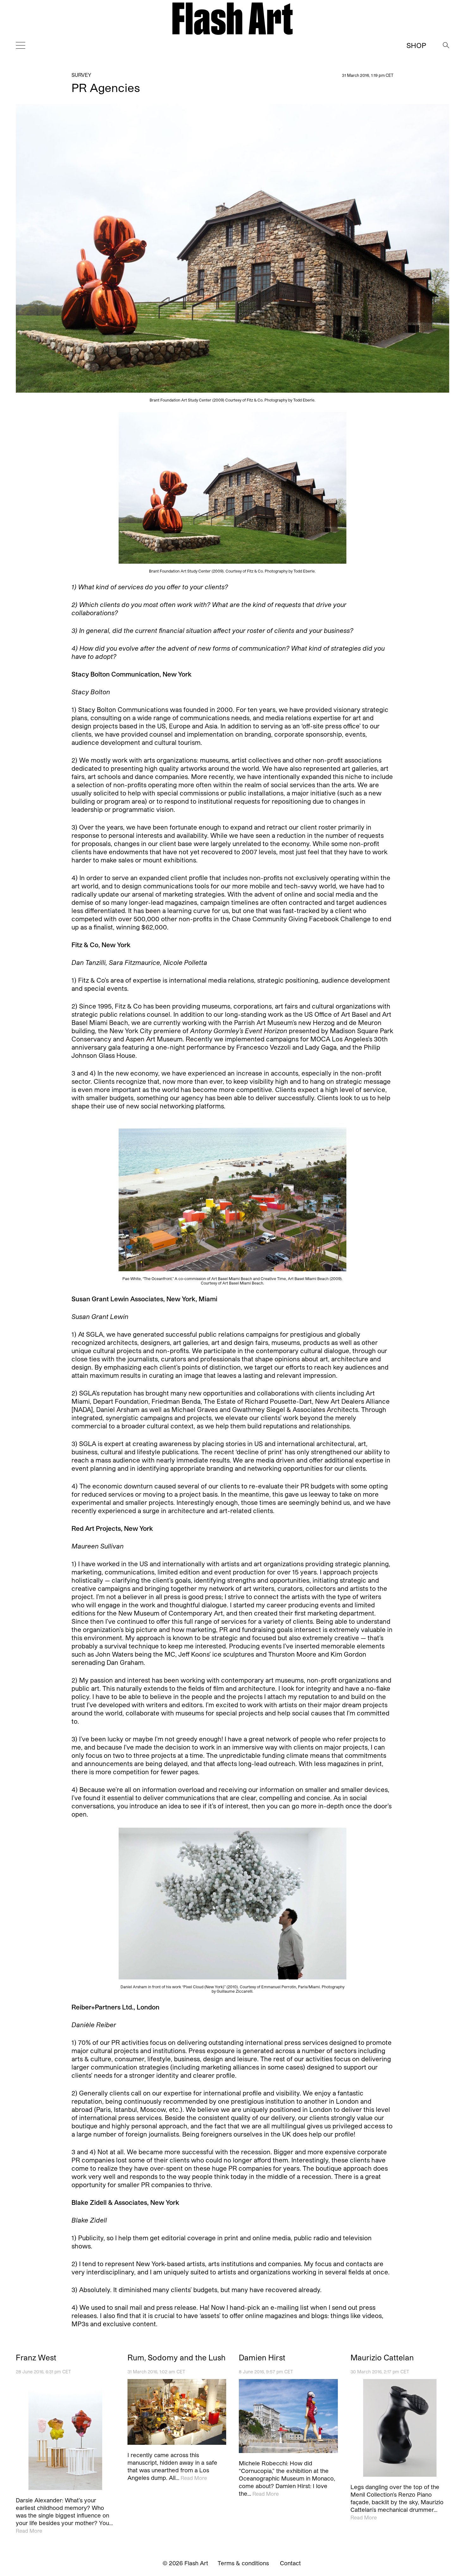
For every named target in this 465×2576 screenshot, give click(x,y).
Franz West (36, 2358)
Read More (29, 2530)
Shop (416, 45)
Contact (290, 2563)
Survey (81, 75)
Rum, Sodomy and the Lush (177, 2358)
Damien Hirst (262, 2358)
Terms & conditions (243, 2563)
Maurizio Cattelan (382, 2358)
